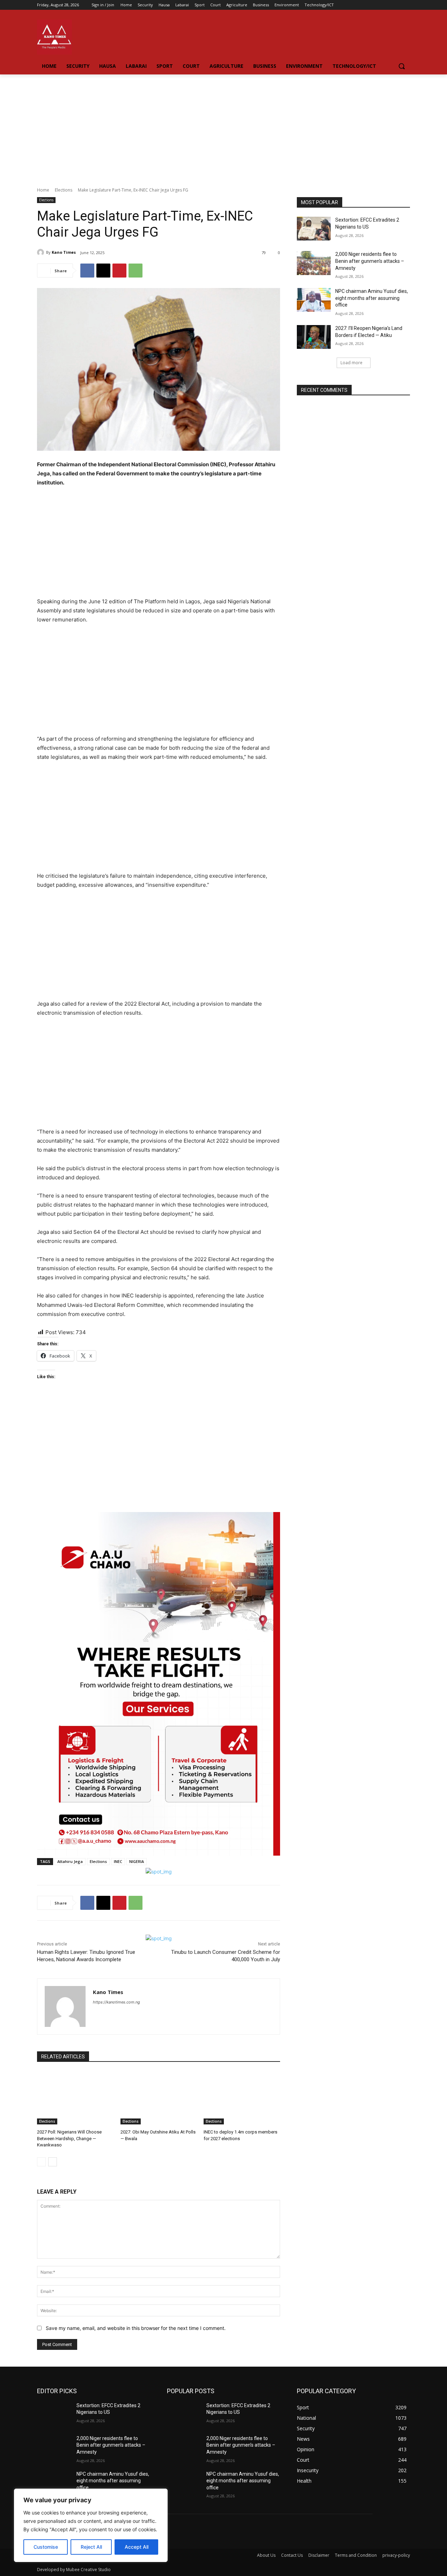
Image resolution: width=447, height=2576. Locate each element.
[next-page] (53, 2162)
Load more (351, 363)
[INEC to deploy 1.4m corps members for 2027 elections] (242, 2098)
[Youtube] (406, 5)
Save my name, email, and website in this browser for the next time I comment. (136, 2328)
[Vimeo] (396, 5)
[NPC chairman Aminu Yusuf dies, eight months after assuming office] (314, 300)
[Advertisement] (223, 127)
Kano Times (64, 252)
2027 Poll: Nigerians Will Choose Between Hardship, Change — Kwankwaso (69, 2138)
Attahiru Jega (70, 1861)
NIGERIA (137, 1861)
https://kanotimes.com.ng (116, 2002)
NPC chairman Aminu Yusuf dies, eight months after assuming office (372, 298)
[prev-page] (41, 2162)
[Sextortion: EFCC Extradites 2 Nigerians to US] (314, 229)
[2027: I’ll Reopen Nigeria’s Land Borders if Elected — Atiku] (314, 337)
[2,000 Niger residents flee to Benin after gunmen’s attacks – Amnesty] (314, 263)
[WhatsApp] (135, 271)
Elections (64, 190)
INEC (118, 1861)
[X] (103, 271)
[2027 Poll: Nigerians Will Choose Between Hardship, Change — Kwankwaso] (75, 2098)
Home (43, 190)
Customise (46, 2547)
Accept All (137, 2547)
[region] (91, 2525)
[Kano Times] (42, 252)
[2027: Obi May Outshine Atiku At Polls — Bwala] (159, 2098)
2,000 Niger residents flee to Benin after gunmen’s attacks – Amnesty (370, 261)
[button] (402, 66)
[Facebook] (387, 5)
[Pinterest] (119, 271)
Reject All (91, 2547)
